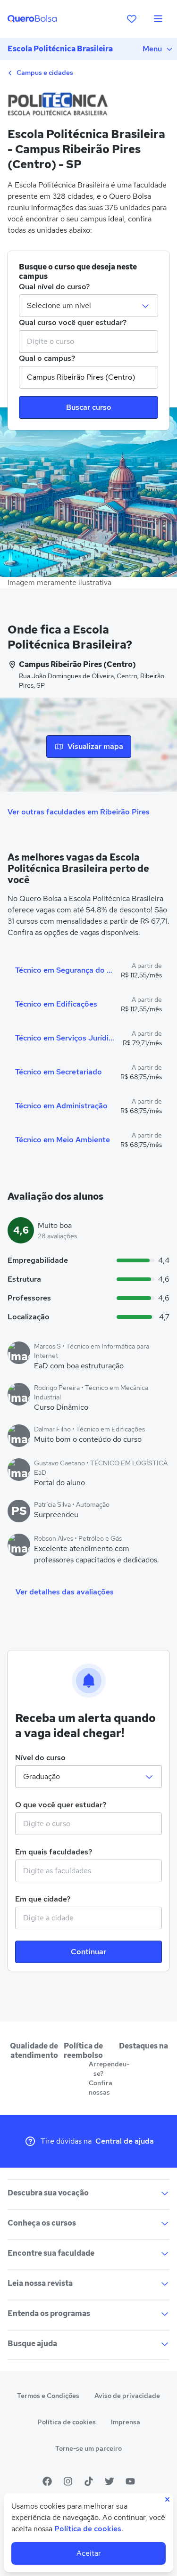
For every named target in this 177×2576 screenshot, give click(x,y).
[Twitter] (110, 2481)
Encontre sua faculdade (51, 2253)
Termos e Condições (48, 2396)
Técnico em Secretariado (59, 1072)
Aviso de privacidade (127, 2396)
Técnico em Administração (61, 1106)
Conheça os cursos (42, 2223)
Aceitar (89, 2553)
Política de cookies (67, 2422)
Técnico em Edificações (56, 1004)
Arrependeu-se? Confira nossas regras (98, 2083)
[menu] (158, 19)
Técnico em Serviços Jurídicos (65, 1038)
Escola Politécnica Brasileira (60, 49)
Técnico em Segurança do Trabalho (64, 970)
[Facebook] (47, 2481)
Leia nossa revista (40, 2283)
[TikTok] (89, 2481)
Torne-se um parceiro (88, 2448)
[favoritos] (132, 19)
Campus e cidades (44, 73)
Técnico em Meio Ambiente (63, 1140)
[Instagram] (68, 2481)
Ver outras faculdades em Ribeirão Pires (79, 812)
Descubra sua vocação (48, 2193)
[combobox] (88, 341)
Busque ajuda (32, 2344)
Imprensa (126, 2422)
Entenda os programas (49, 2313)
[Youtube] (130, 2481)
